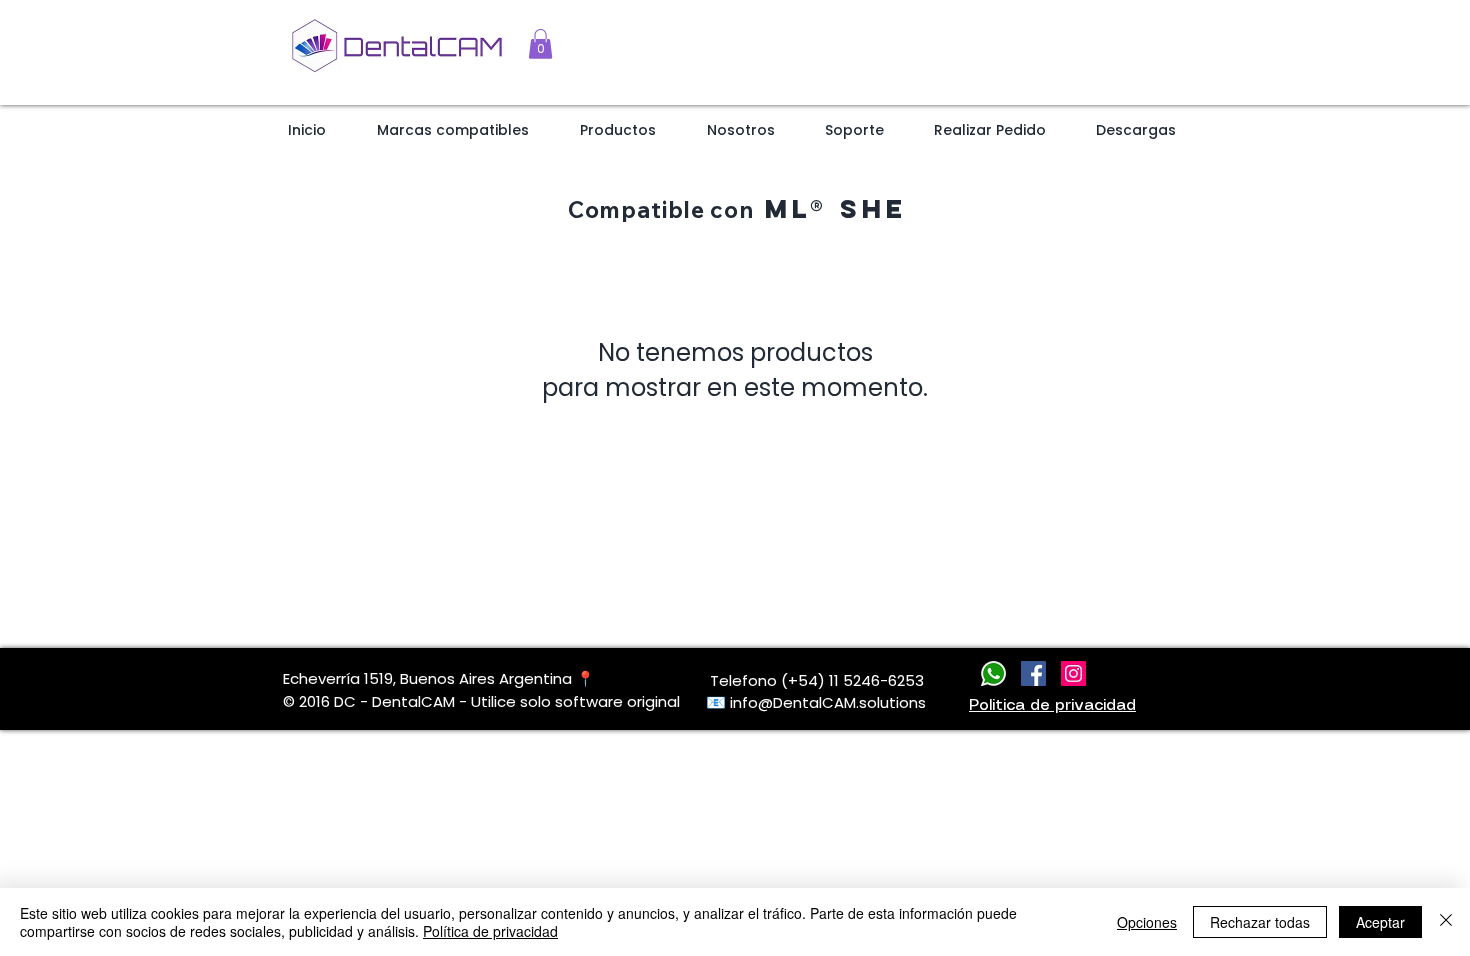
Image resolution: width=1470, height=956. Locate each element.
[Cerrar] (1446, 922)
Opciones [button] (1147, 922)
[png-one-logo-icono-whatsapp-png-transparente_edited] (993, 673)
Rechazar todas (1260, 922)
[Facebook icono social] (1033, 673)
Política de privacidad (490, 931)
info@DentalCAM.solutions (828, 702)
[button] (540, 44)
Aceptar (1380, 922)
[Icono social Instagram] (1073, 673)
